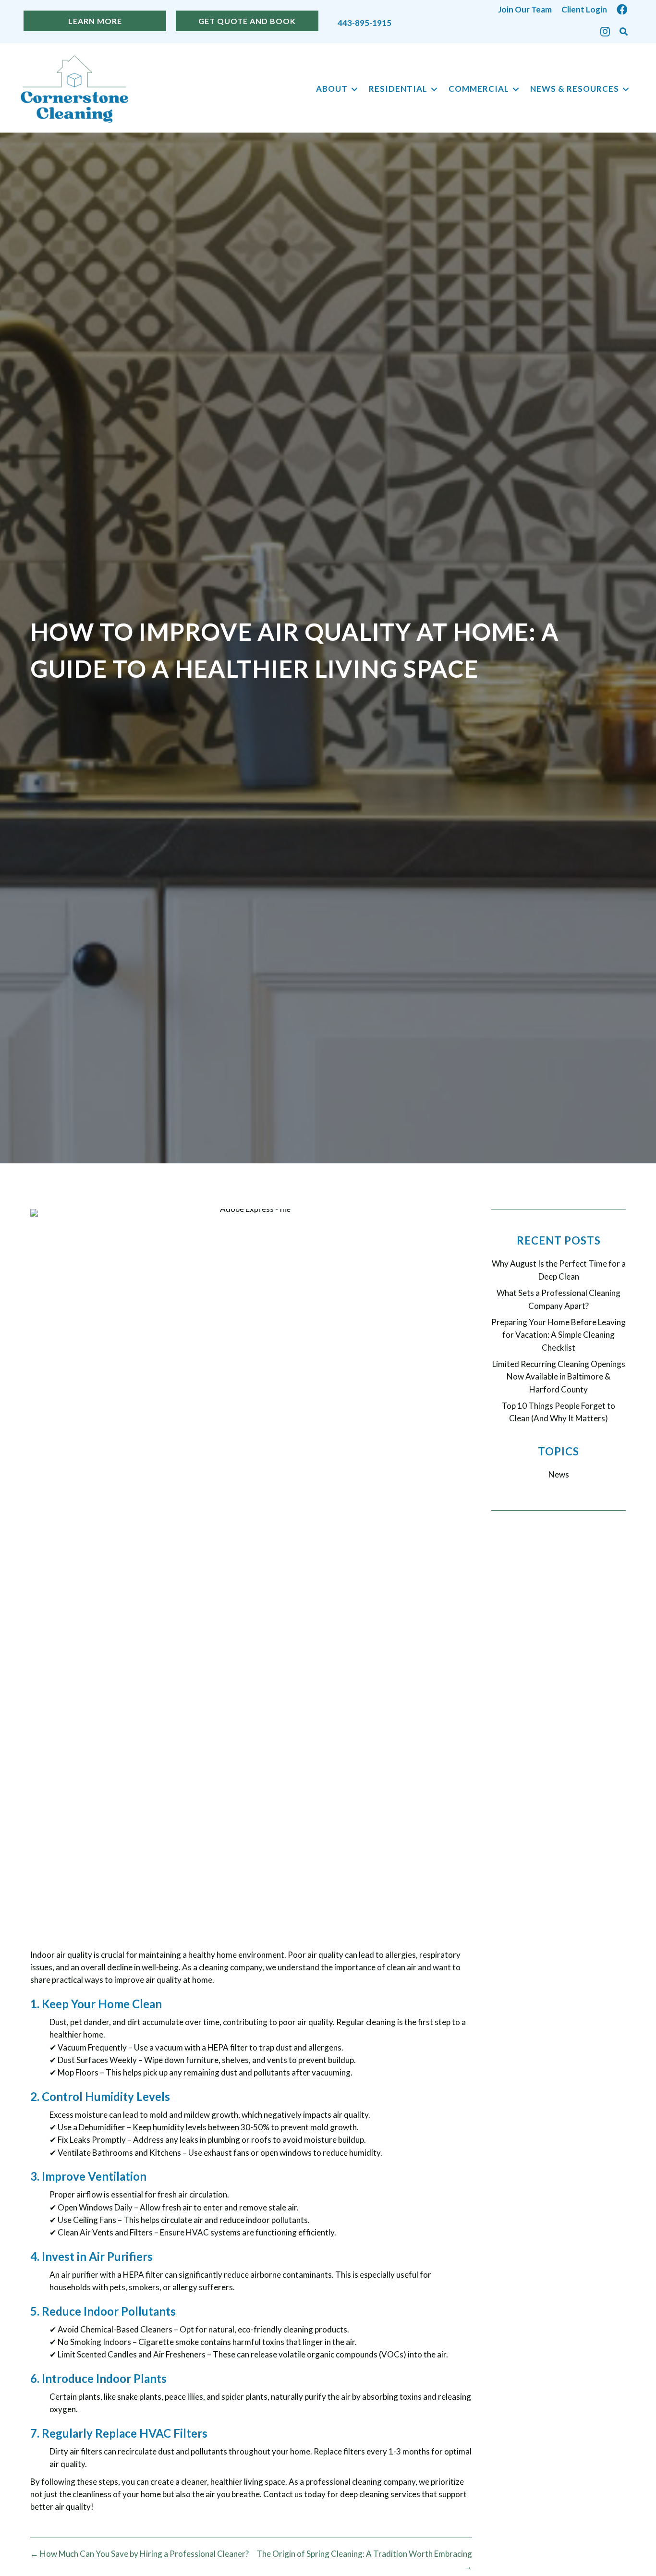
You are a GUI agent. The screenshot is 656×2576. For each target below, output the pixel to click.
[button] (624, 32)
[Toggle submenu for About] (354, 89)
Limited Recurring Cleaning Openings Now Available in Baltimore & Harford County (559, 1377)
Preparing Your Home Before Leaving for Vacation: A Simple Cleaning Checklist (559, 1335)
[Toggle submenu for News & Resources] (626, 89)
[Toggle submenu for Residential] (434, 89)
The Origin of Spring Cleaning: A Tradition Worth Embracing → (364, 2560)
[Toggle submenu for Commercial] (516, 89)
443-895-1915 (364, 23)
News (559, 1474)
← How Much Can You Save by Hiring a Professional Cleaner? (140, 2554)
